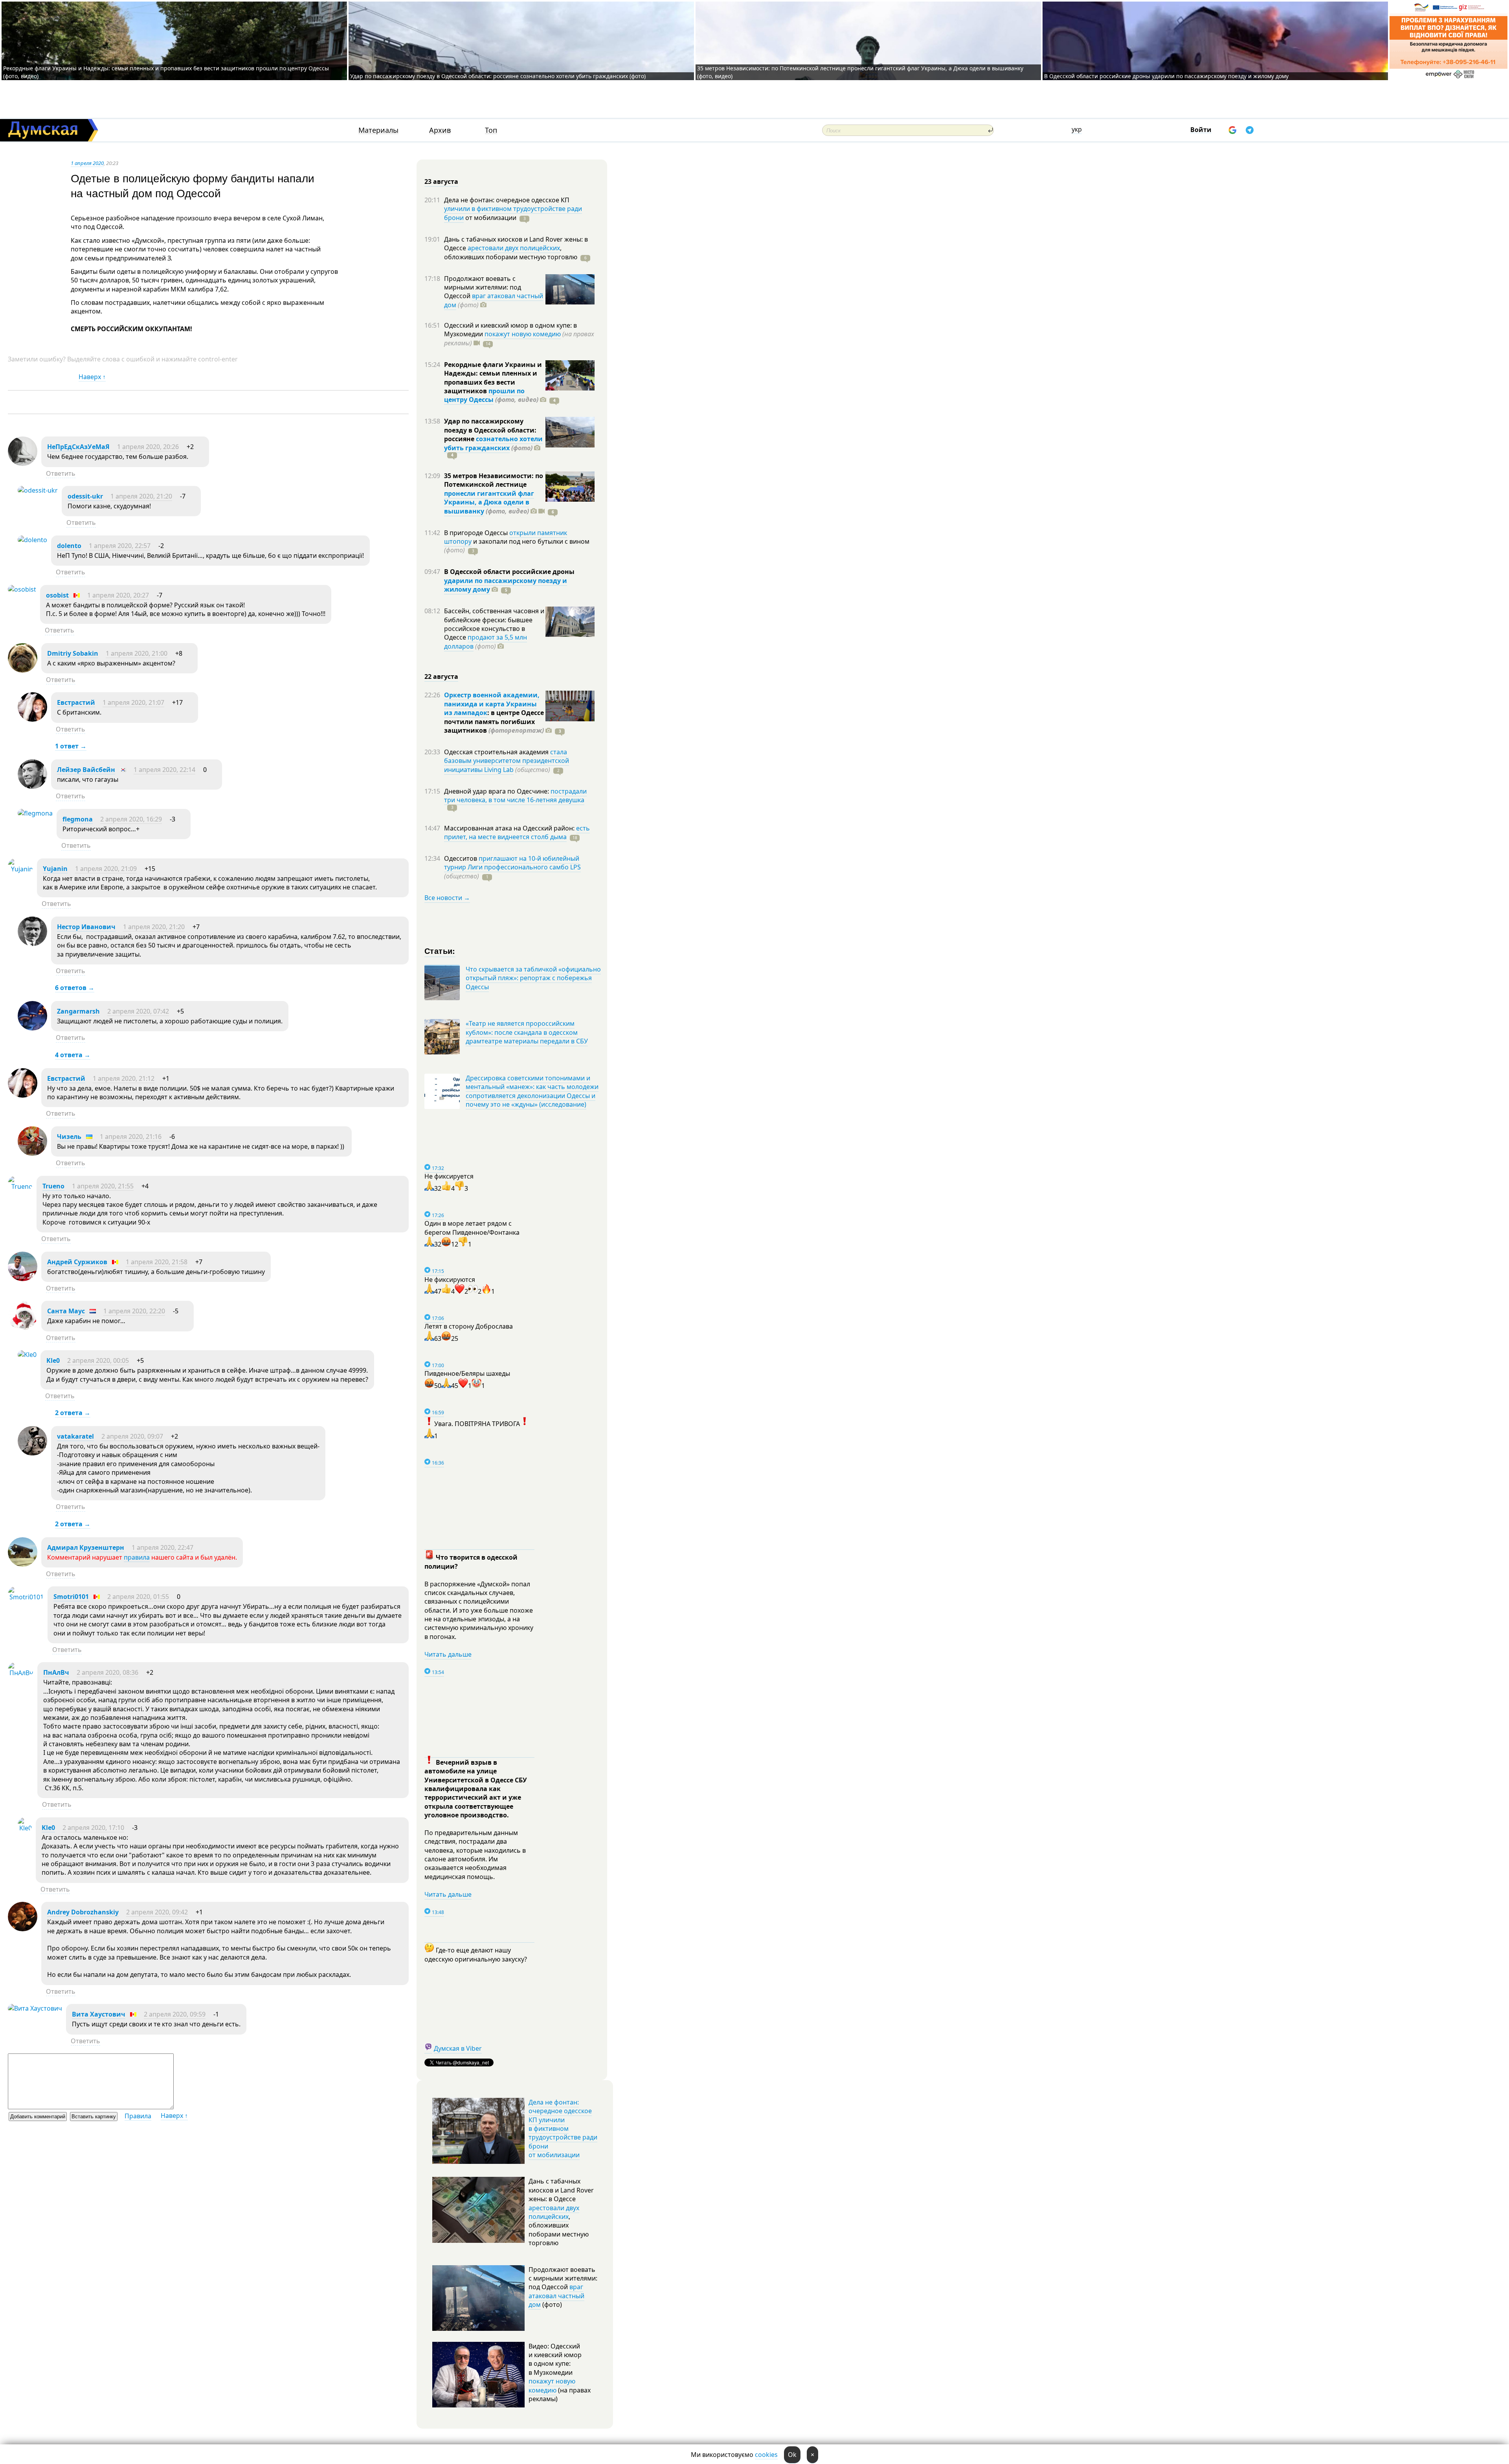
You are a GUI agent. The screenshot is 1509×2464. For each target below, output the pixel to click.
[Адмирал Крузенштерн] (23, 1564)
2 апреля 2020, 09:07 (132, 1436)
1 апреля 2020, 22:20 (134, 1311)
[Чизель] (32, 1153)
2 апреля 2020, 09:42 (157, 1912)
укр (1077, 129)
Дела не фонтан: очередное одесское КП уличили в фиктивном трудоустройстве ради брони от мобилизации (563, 2128)
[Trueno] (20, 1186)
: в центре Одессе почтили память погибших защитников (494, 721)
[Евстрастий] (32, 719)
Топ (491, 130)
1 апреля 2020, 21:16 (131, 1137)
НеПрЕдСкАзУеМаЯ (78, 447)
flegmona (78, 819)
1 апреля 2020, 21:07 (133, 702)
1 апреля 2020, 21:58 (157, 1262)
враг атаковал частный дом (494, 300)
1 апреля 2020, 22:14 (164, 770)
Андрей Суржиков (77, 1262)
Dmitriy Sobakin (73, 653)
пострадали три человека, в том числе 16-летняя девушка (515, 796)
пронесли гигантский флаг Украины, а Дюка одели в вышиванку (489, 502)
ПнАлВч (56, 1672)
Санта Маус (66, 1311)
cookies (766, 2455)
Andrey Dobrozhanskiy (83, 1912)
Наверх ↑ (92, 377)
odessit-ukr (85, 496)
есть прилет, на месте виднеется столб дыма (517, 832)
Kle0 (53, 1360)
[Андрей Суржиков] (23, 1279)
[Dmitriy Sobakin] (23, 670)
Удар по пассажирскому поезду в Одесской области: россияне (490, 430)
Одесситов (461, 858)
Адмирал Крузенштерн (86, 1547)
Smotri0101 (71, 1597)
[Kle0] (27, 1355)
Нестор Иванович (86, 927)
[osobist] (22, 589)
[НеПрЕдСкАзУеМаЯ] (23, 464)
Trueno (53, 1186)
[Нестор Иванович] (32, 944)
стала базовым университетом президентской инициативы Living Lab (507, 761)
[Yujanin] (20, 869)
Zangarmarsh (78, 1011)
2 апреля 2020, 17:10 (93, 1828)
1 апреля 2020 (87, 163)
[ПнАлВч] (21, 1673)
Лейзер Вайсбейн (86, 770)
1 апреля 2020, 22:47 (162, 1547)
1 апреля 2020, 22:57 (120, 546)
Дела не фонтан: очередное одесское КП (507, 200)
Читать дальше (448, 1654)
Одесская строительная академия (497, 752)
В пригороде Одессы (477, 533)
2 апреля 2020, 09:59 (175, 2014)
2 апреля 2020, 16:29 (131, 819)
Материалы (378, 130)
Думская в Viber (458, 2048)
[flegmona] (35, 813)
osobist (57, 595)
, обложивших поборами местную (511, 252)
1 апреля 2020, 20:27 (118, 595)
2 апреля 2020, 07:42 (138, 1011)
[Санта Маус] (23, 1328)
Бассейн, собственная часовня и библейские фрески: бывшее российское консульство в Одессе (494, 624)
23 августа (441, 181)
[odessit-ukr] (38, 490)
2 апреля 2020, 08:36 (107, 1672)
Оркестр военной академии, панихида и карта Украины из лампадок (492, 704)
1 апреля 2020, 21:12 (124, 1078)
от (490, 218)
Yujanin (55, 869)
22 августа (441, 676)
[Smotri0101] (26, 1597)
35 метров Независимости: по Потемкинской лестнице (494, 480)
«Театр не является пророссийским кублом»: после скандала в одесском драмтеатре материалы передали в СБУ (527, 1032)
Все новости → (447, 898)
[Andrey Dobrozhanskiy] (23, 1929)
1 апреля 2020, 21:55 (103, 1186)
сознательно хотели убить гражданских (493, 443)
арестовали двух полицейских (514, 248)
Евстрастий (76, 702)
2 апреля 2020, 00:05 (98, 1360)
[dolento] (32, 540)
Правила (138, 2116)
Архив (440, 130)
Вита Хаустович (99, 2014)
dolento (69, 546)
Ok (792, 2455)
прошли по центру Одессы (484, 395)
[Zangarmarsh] (32, 1028)
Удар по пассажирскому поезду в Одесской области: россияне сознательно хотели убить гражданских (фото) (498, 76)
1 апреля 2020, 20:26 (148, 447)
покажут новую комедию (523, 334)
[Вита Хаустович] (35, 2008)
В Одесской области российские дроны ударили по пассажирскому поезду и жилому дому (1166, 76)
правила (137, 1557)
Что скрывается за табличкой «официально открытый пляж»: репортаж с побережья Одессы (533, 978)
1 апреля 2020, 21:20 (141, 496)
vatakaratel (75, 1436)
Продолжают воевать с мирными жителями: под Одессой (483, 287)
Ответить (61, 473)
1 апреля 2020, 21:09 (106, 869)
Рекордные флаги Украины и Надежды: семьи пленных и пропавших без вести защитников (493, 378)
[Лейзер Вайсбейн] (32, 786)
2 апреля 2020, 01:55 (138, 1597)
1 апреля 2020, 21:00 (137, 653)
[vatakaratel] (32, 1453)
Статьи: (440, 951)
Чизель (69, 1137)
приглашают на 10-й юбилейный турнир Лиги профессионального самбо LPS (512, 863)
